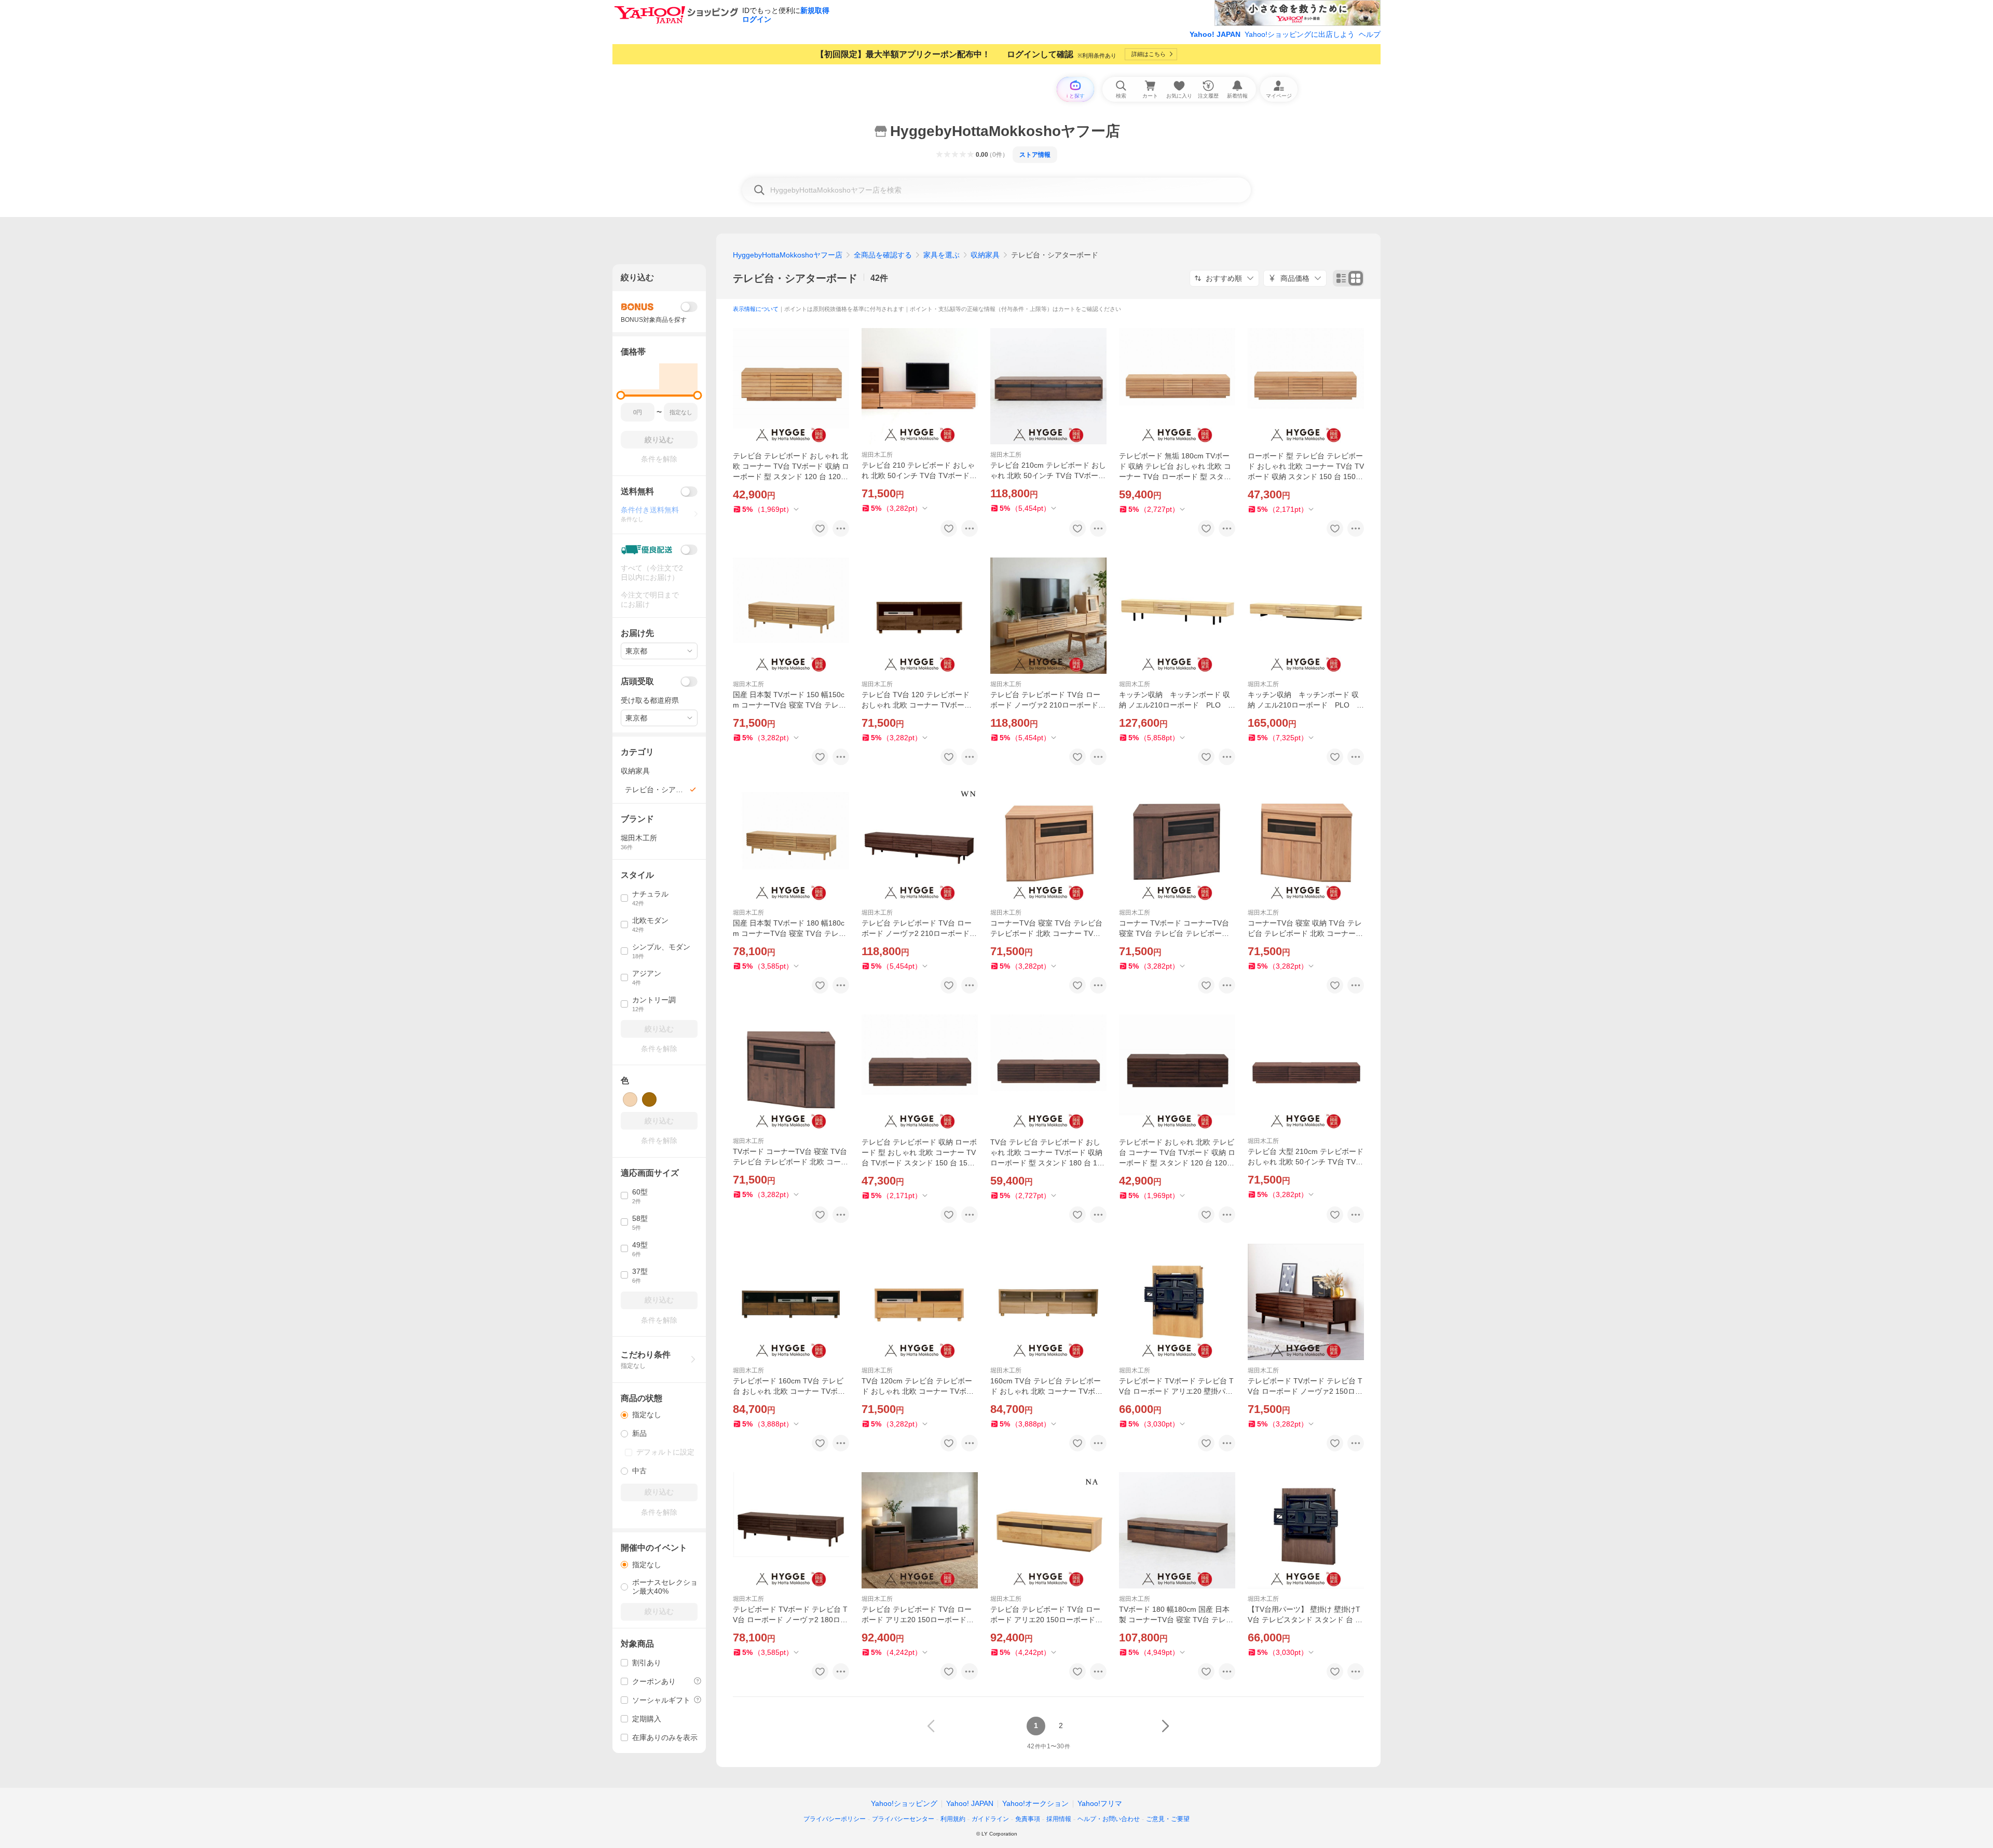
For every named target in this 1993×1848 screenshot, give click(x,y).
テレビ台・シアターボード (795, 278)
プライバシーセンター (903, 1819)
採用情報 (1059, 1819)
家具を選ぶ (941, 255)
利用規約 (953, 1819)
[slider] (621, 395)
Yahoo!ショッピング (904, 1803)
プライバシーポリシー (835, 1819)
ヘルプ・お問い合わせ (1109, 1819)
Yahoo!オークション (1035, 1803)
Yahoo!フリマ (1100, 1803)
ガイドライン (990, 1819)
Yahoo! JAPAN (1215, 34)
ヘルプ (1370, 34)
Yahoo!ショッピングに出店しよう (1300, 34)
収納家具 (985, 255)
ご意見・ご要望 (1168, 1819)
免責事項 (1028, 1819)
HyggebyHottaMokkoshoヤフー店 (788, 255)
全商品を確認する (883, 255)
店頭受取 (637, 681)
